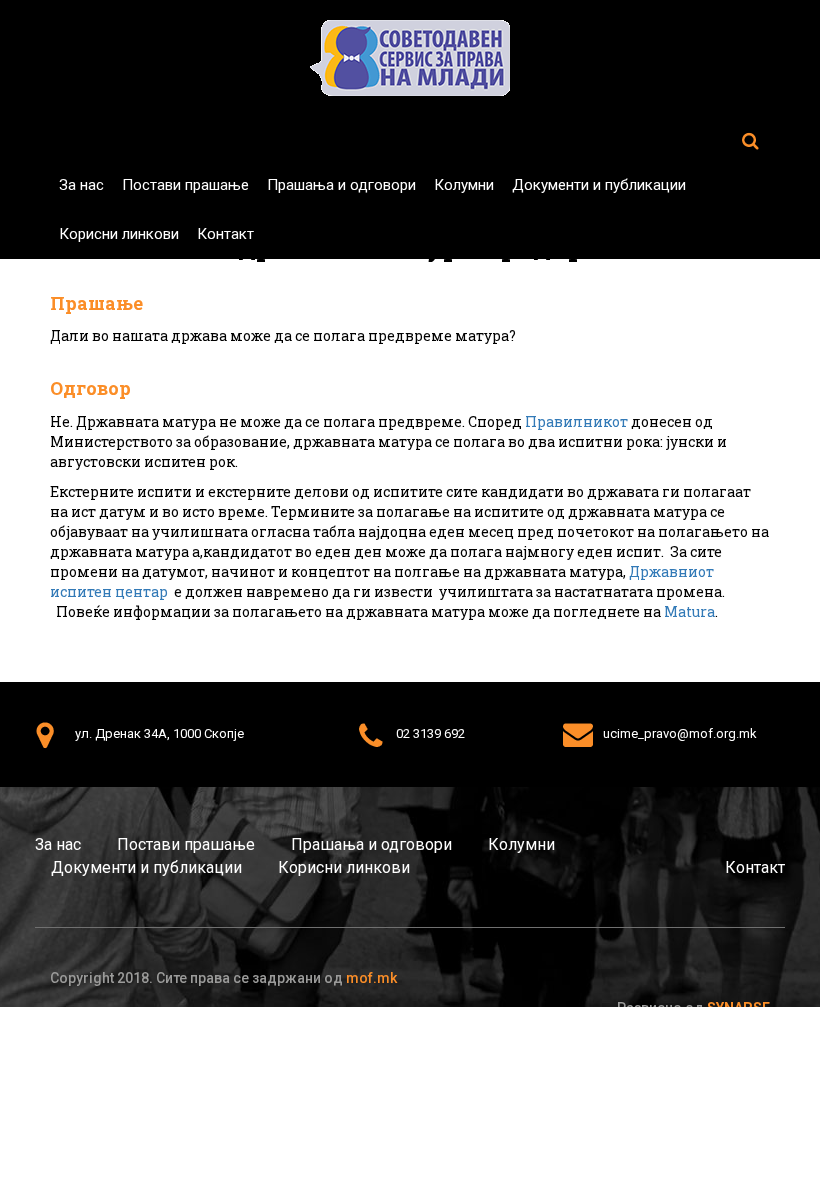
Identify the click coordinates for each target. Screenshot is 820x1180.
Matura (689, 611)
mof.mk (371, 978)
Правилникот (576, 421)
